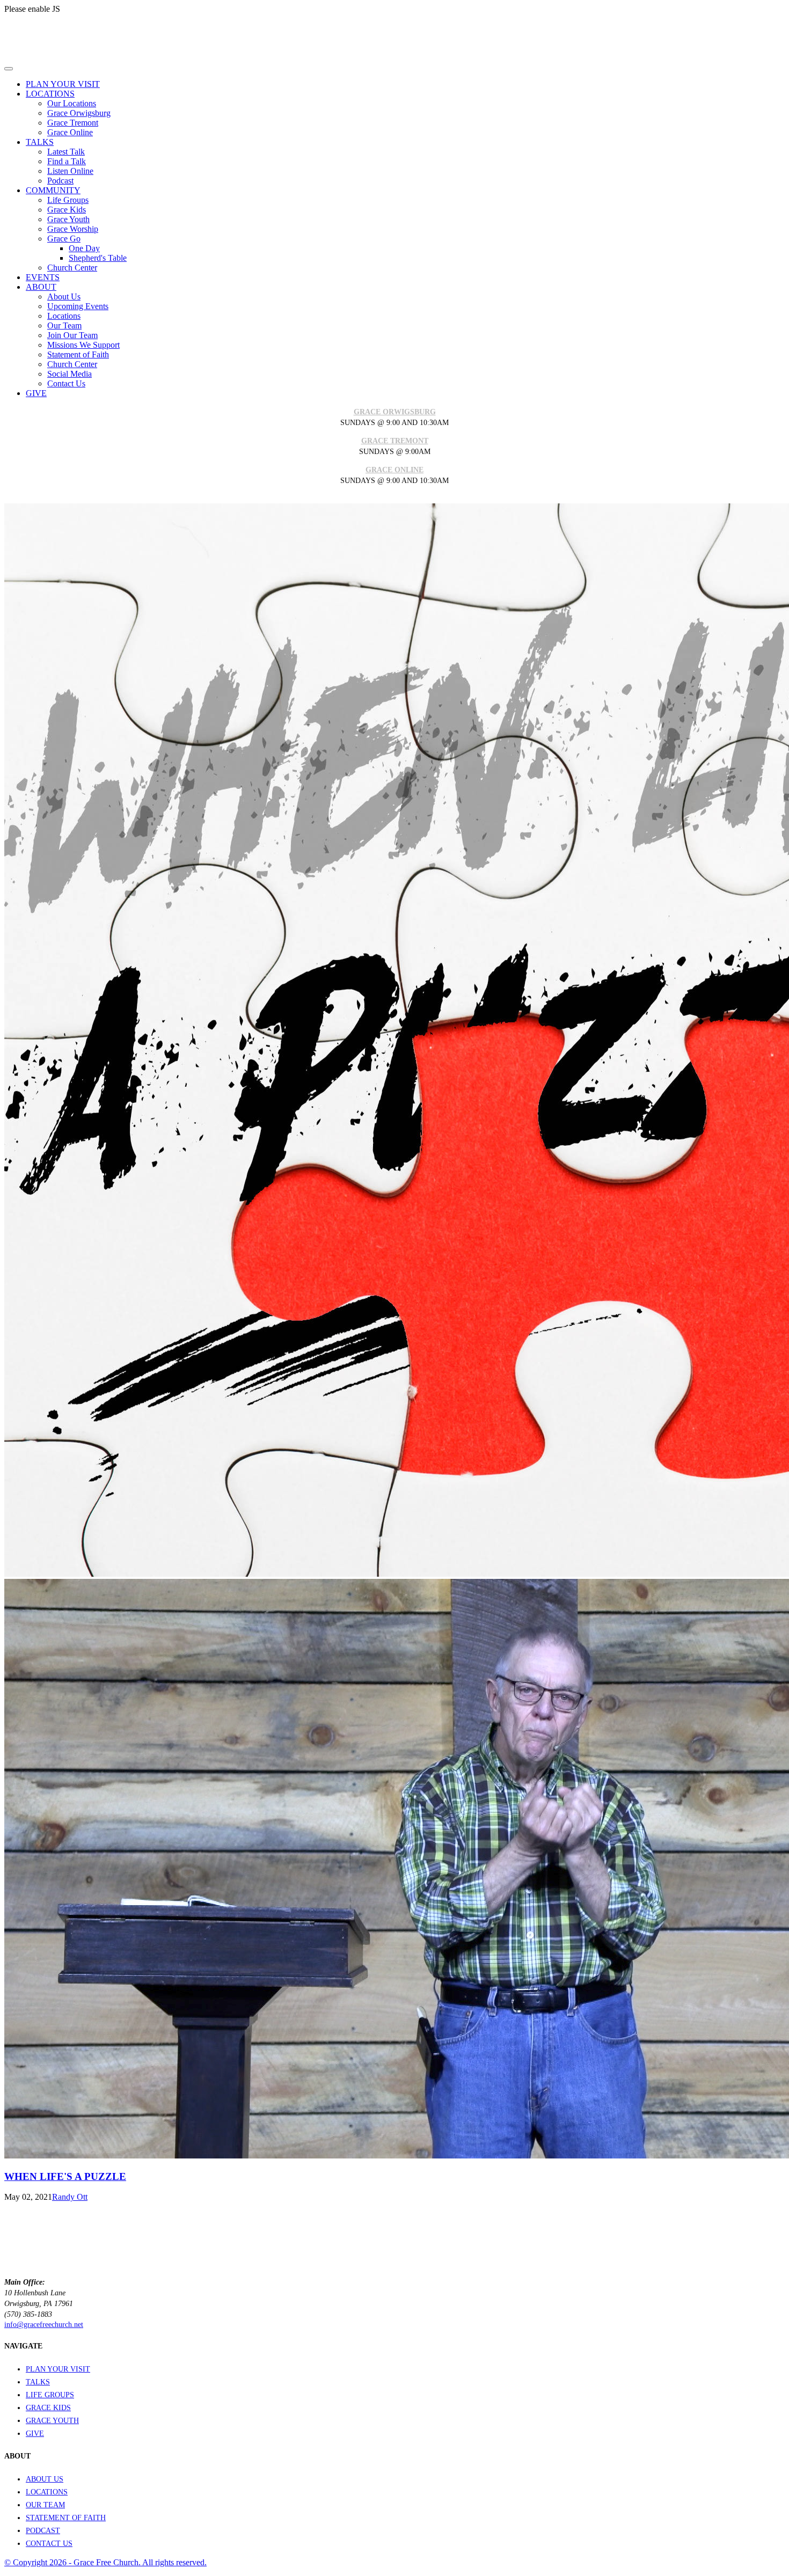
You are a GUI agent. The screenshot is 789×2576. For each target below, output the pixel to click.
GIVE (35, 2434)
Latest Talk (66, 152)
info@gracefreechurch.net (44, 2325)
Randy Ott (70, 2197)
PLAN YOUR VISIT (58, 2369)
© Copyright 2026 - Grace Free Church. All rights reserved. (105, 2562)
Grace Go (64, 239)
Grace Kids (67, 210)
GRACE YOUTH (52, 2421)
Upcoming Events (78, 306)
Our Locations (72, 103)
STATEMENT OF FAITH (66, 2518)
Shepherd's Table (98, 258)
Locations (64, 316)
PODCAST (43, 2531)
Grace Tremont (73, 123)
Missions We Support (83, 345)
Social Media (70, 374)
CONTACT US (49, 2544)
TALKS (38, 2382)
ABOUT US (45, 2479)
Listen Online (70, 171)
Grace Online (70, 132)
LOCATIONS (47, 2492)
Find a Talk (67, 161)
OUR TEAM (45, 2505)
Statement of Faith (78, 354)
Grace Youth (68, 219)
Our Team (64, 325)
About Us (64, 297)
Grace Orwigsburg (79, 113)
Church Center (72, 268)
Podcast (60, 181)
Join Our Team (72, 335)
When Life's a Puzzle (65, 2176)
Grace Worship (73, 229)
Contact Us (66, 383)
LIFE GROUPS (50, 2395)
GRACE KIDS (48, 2408)
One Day (84, 248)
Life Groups (68, 200)
